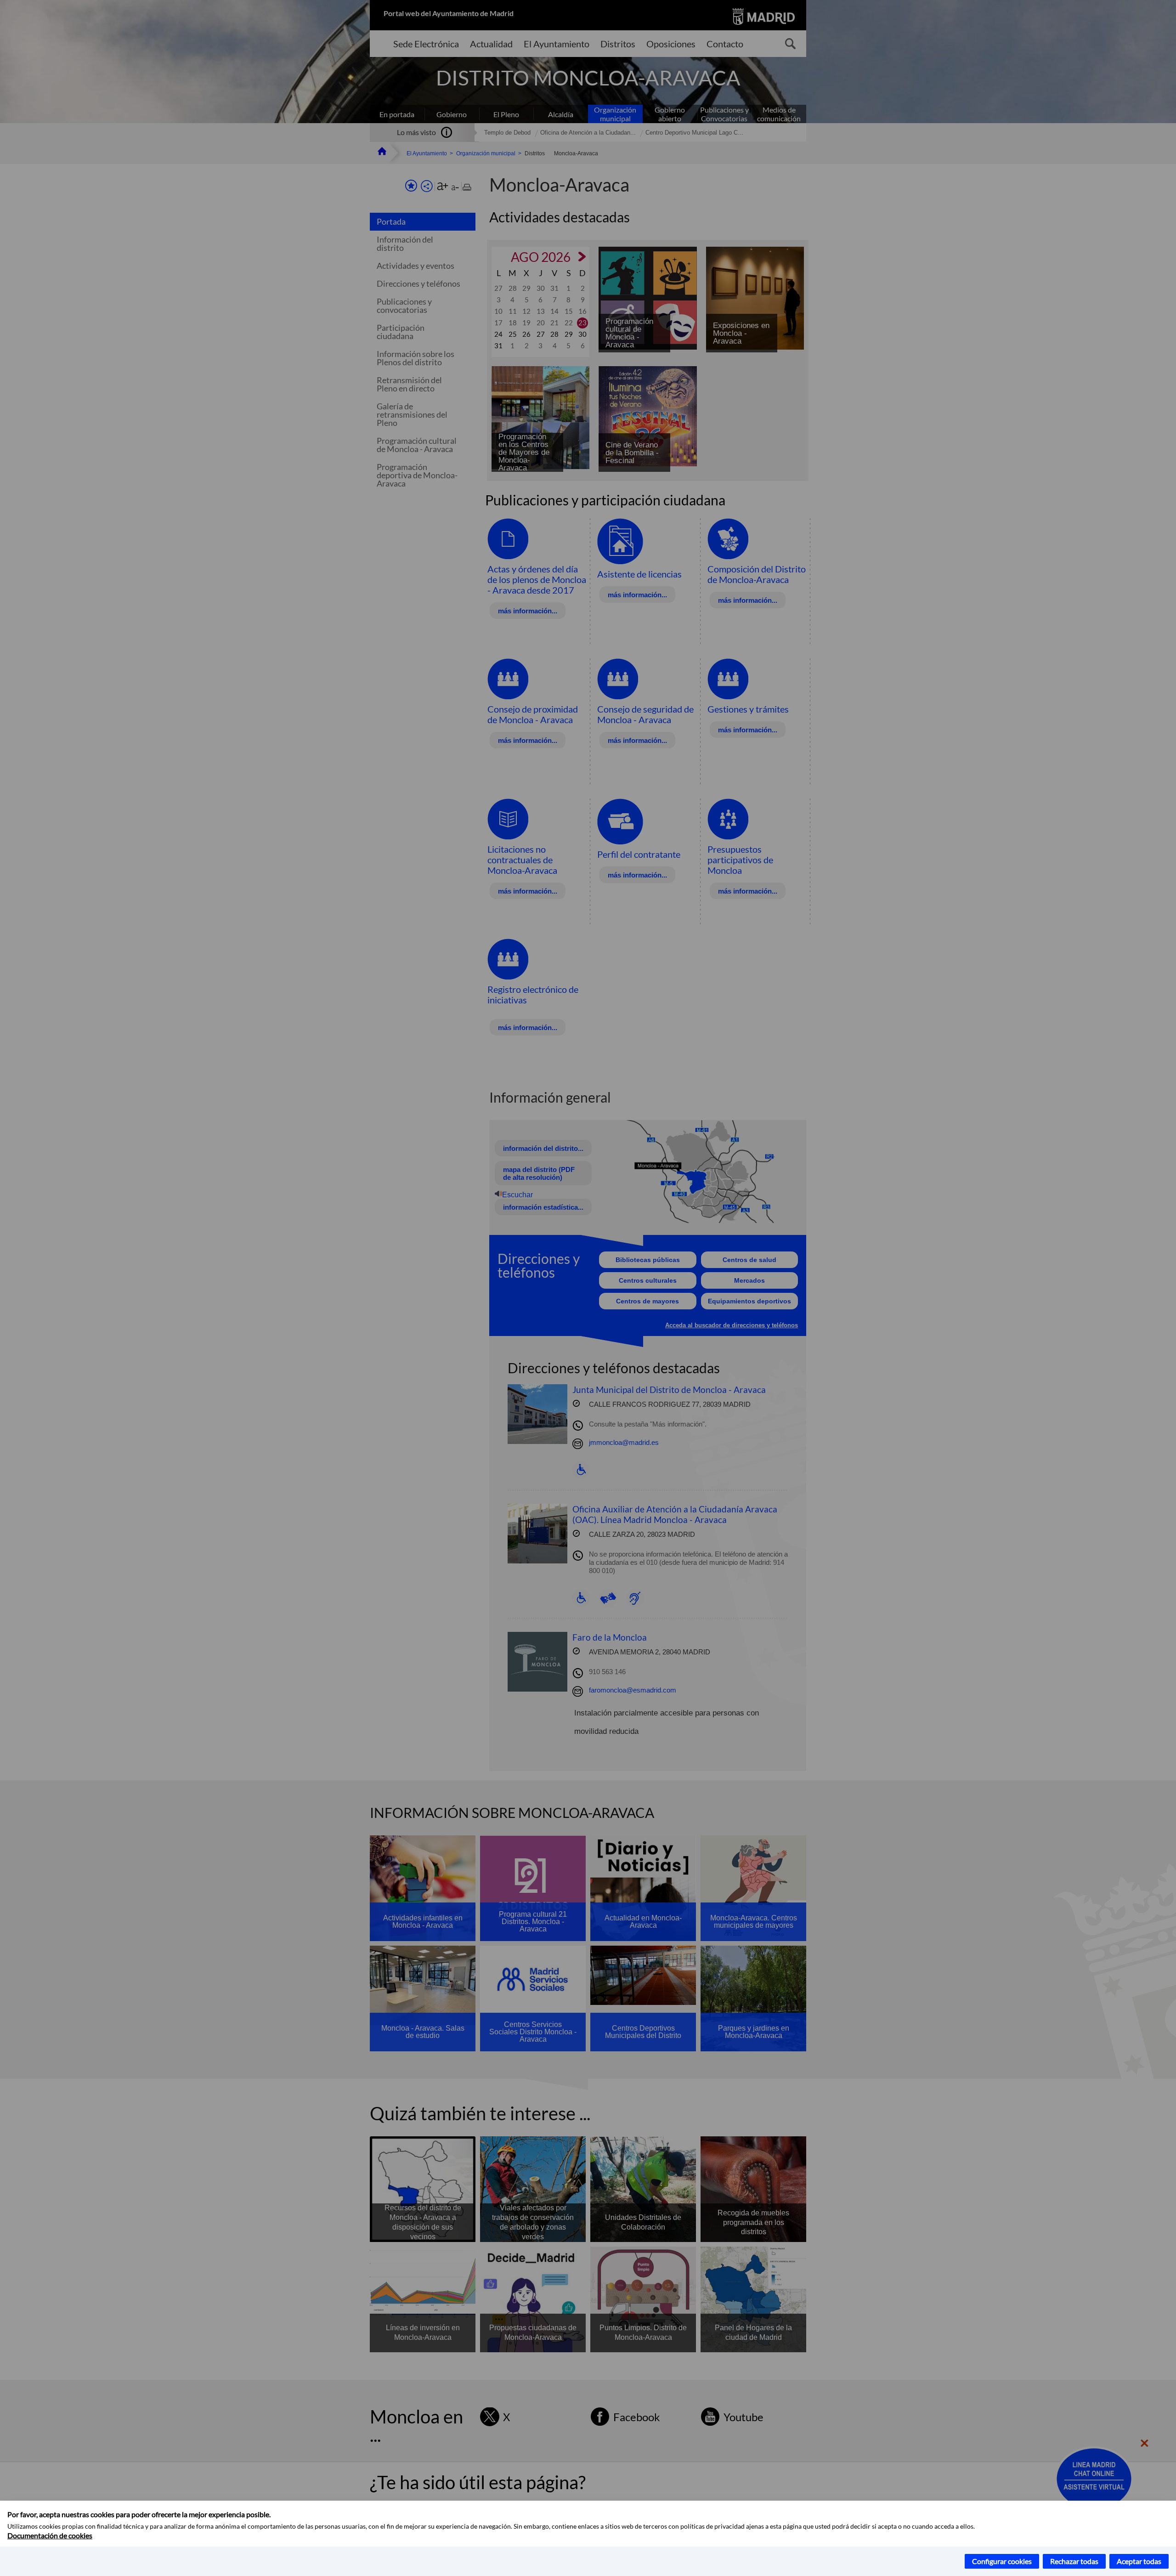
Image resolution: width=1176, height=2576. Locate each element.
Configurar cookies (1002, 2561)
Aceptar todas (1139, 2561)
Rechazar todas (1074, 2561)
